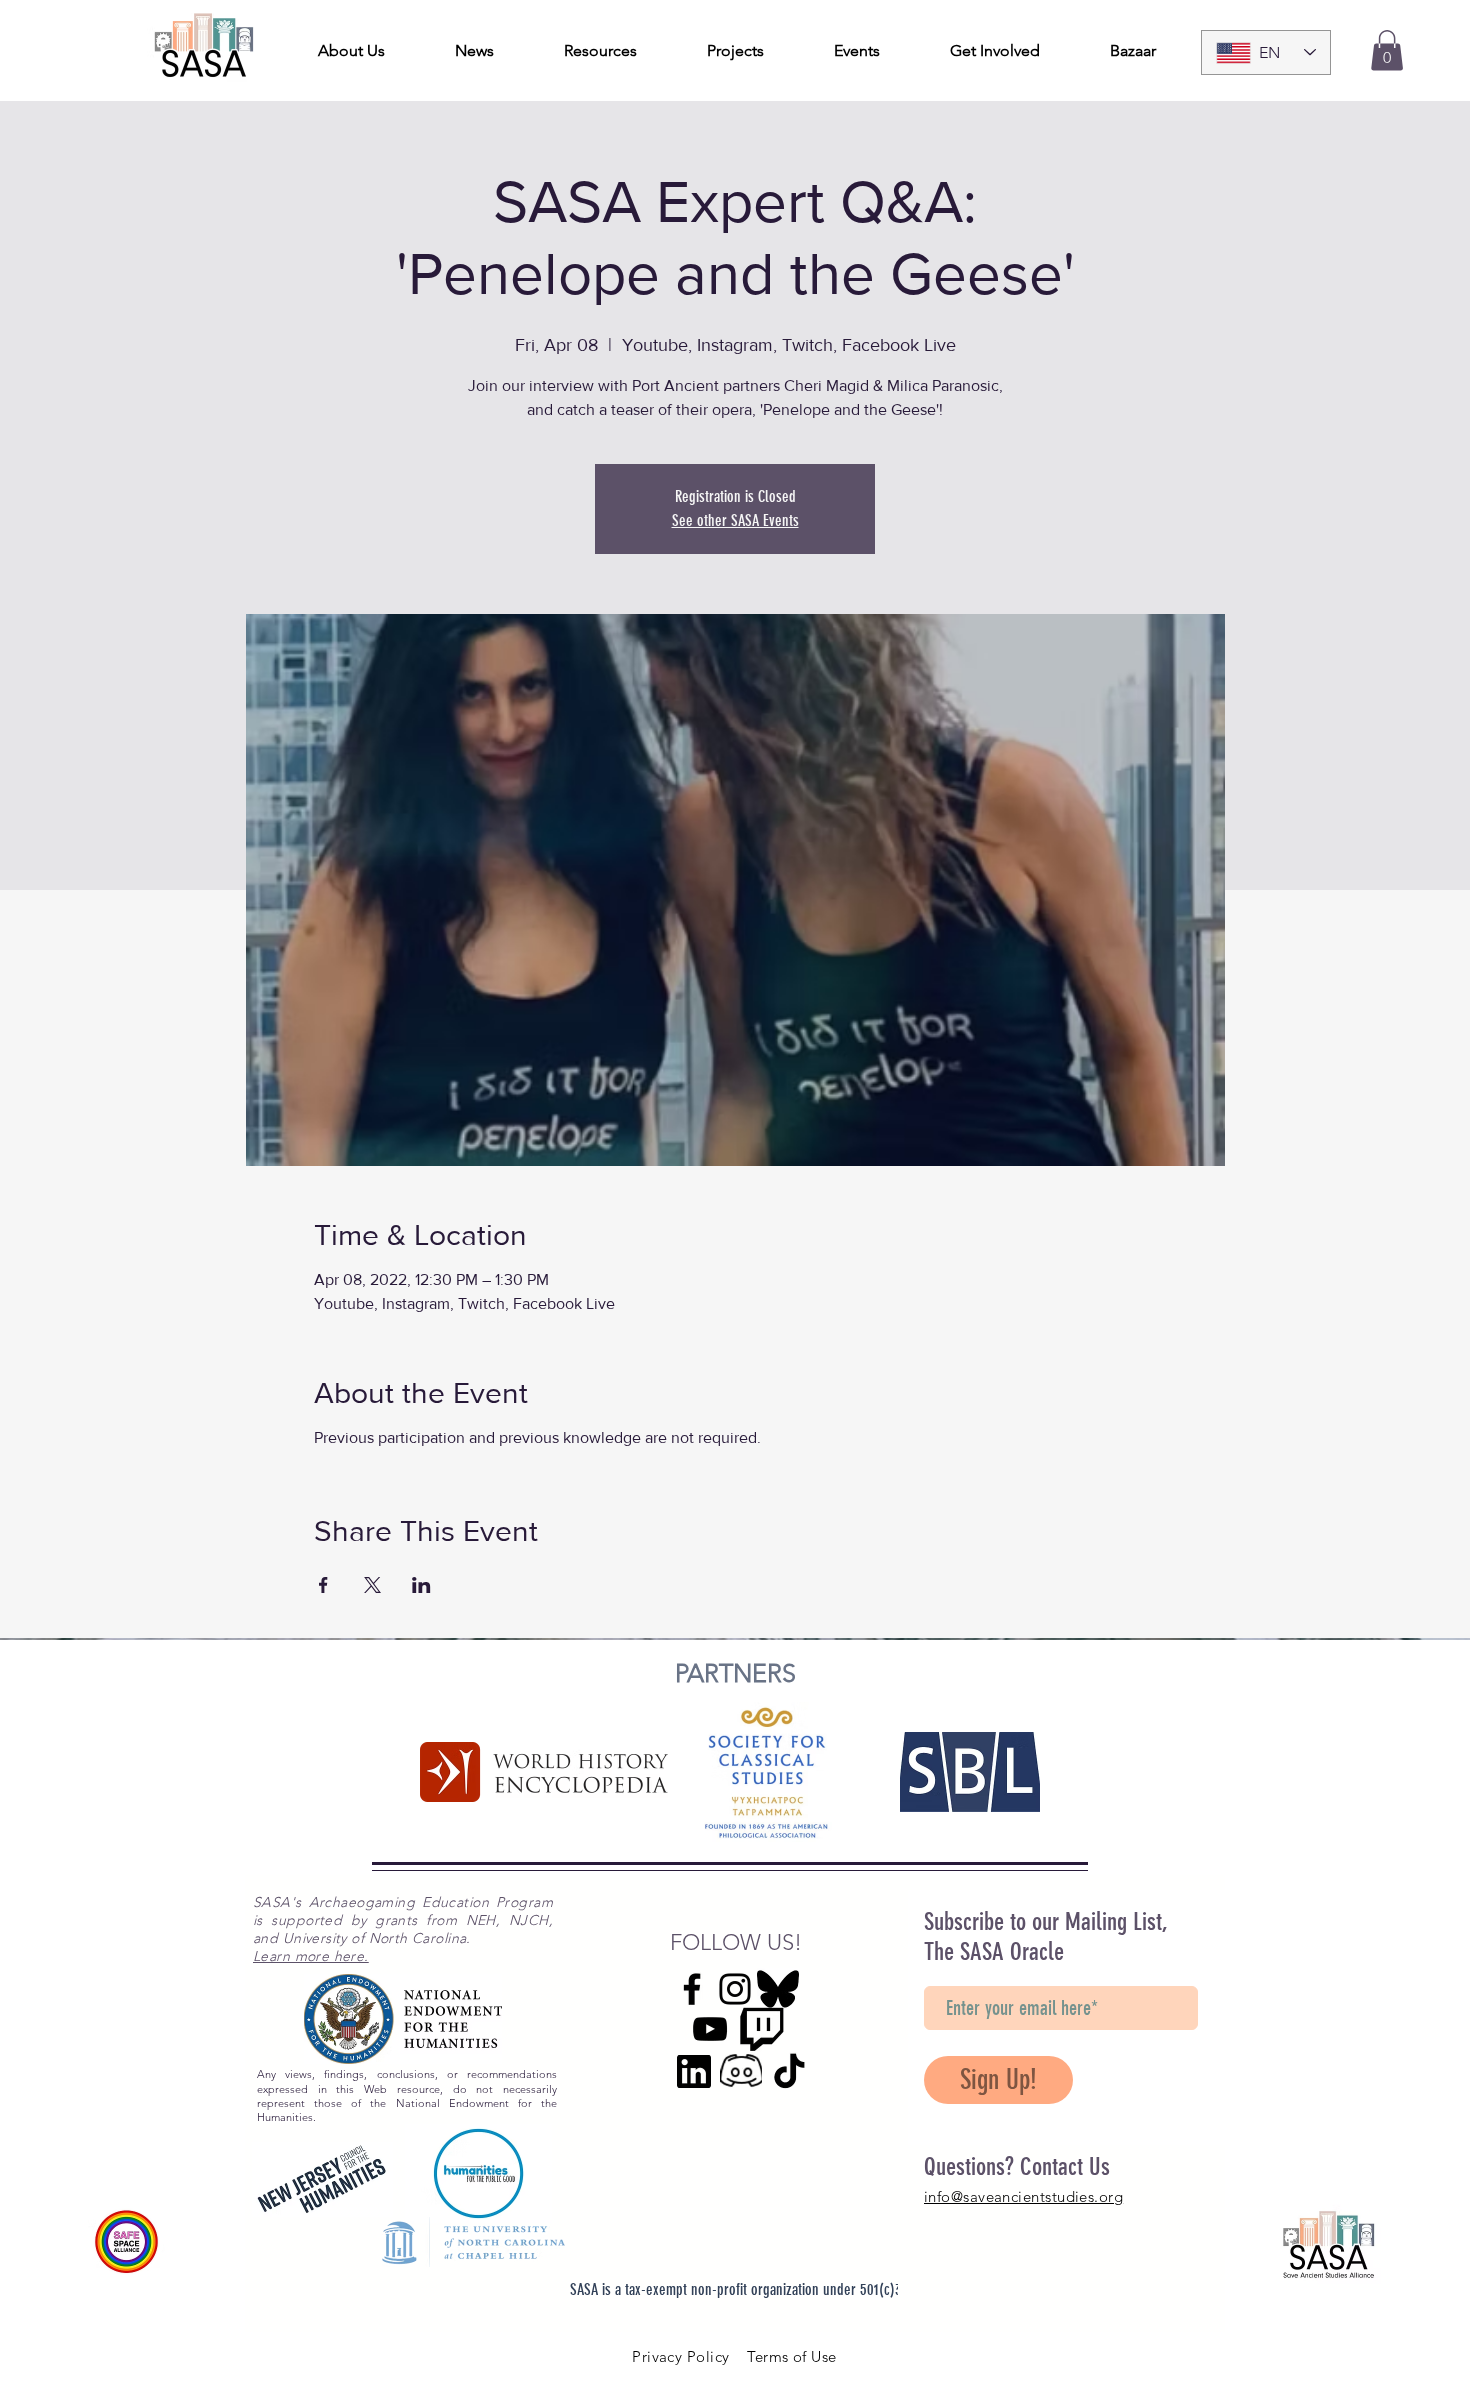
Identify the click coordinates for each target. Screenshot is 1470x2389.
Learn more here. (311, 1956)
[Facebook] (692, 1989)
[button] (1387, 50)
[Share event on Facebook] (323, 1585)
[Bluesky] (778, 1989)
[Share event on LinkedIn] (421, 1585)
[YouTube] (710, 2029)
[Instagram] (735, 1989)
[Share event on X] (372, 1585)
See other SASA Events (735, 520)
